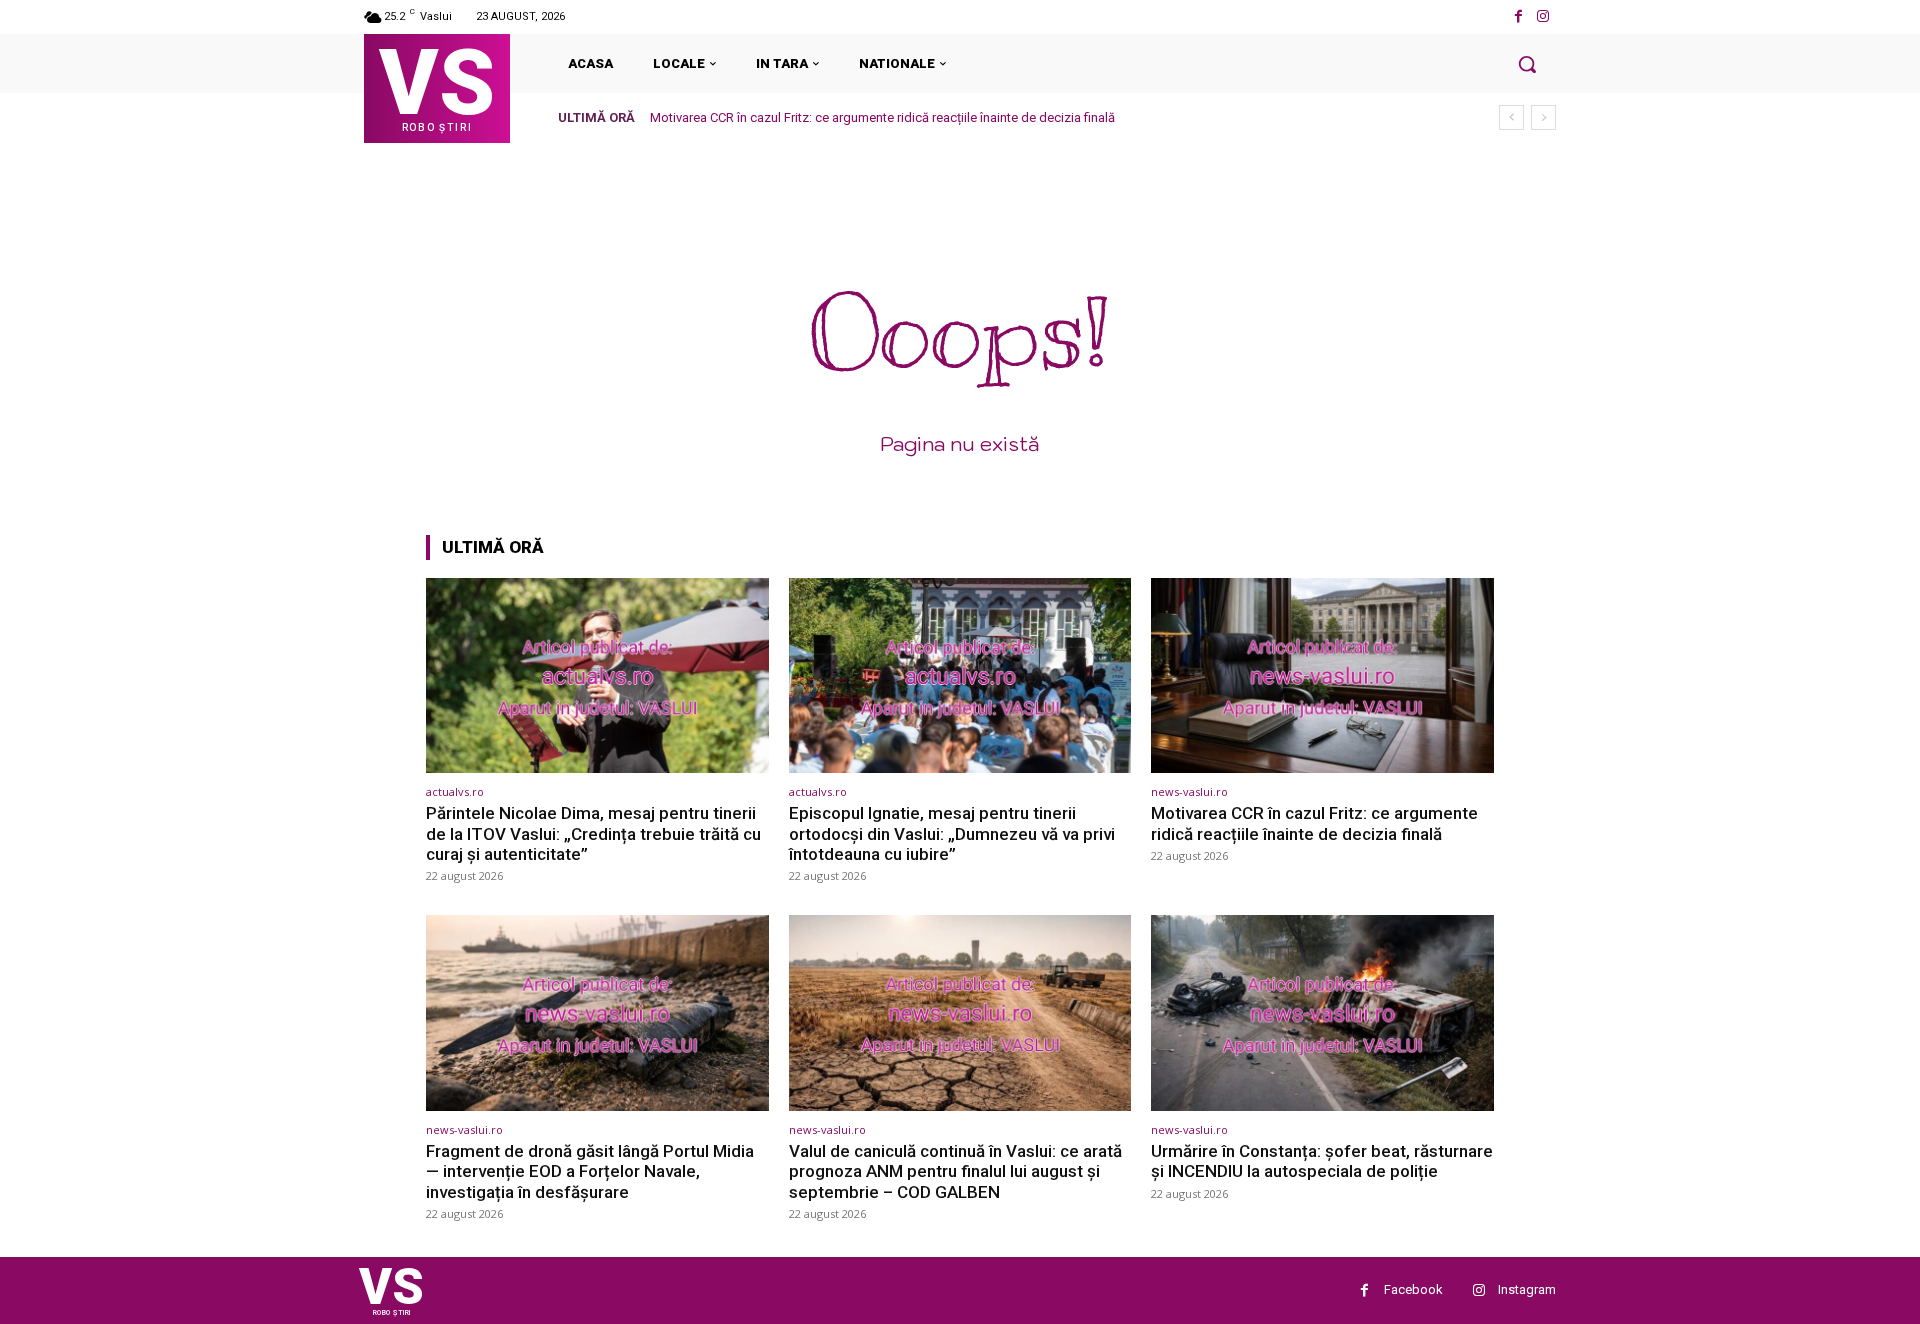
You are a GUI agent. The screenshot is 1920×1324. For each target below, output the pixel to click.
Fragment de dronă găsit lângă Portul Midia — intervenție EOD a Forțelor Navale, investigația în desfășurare (590, 1171)
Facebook (1413, 1289)
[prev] (1511, 117)
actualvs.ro (455, 791)
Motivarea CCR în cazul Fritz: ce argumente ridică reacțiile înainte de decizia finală (882, 117)
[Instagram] (1543, 16)
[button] (1527, 64)
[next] (1543, 117)
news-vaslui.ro (1189, 791)
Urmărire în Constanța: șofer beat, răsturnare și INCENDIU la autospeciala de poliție (1322, 1161)
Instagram (1527, 1289)
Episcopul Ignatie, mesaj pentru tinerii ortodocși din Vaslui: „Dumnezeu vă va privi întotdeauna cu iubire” (952, 833)
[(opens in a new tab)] (597, 675)
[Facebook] (1518, 16)
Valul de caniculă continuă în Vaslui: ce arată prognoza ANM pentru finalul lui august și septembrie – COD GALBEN (955, 1171)
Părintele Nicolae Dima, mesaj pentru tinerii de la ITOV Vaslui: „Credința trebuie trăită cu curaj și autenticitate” (593, 833)
